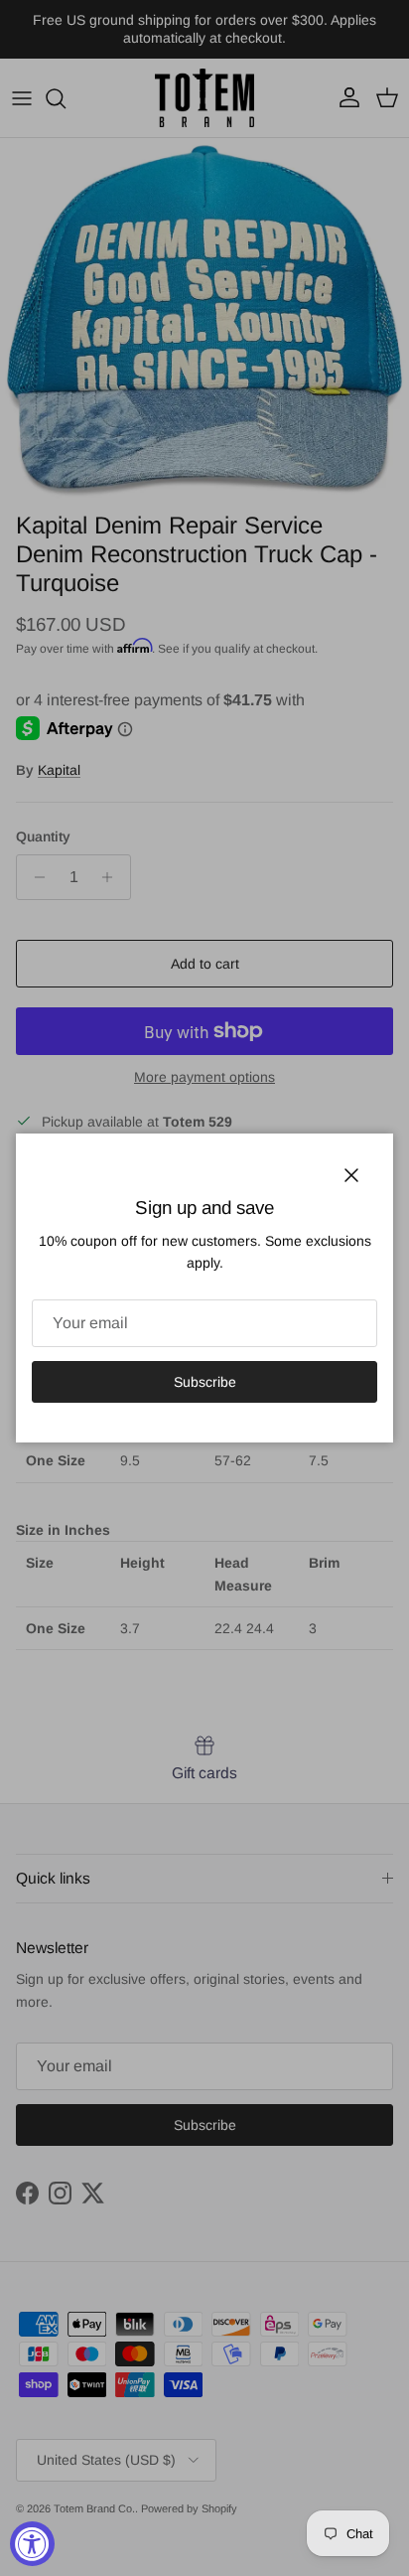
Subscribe (205, 1382)
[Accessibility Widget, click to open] (32, 2544)
